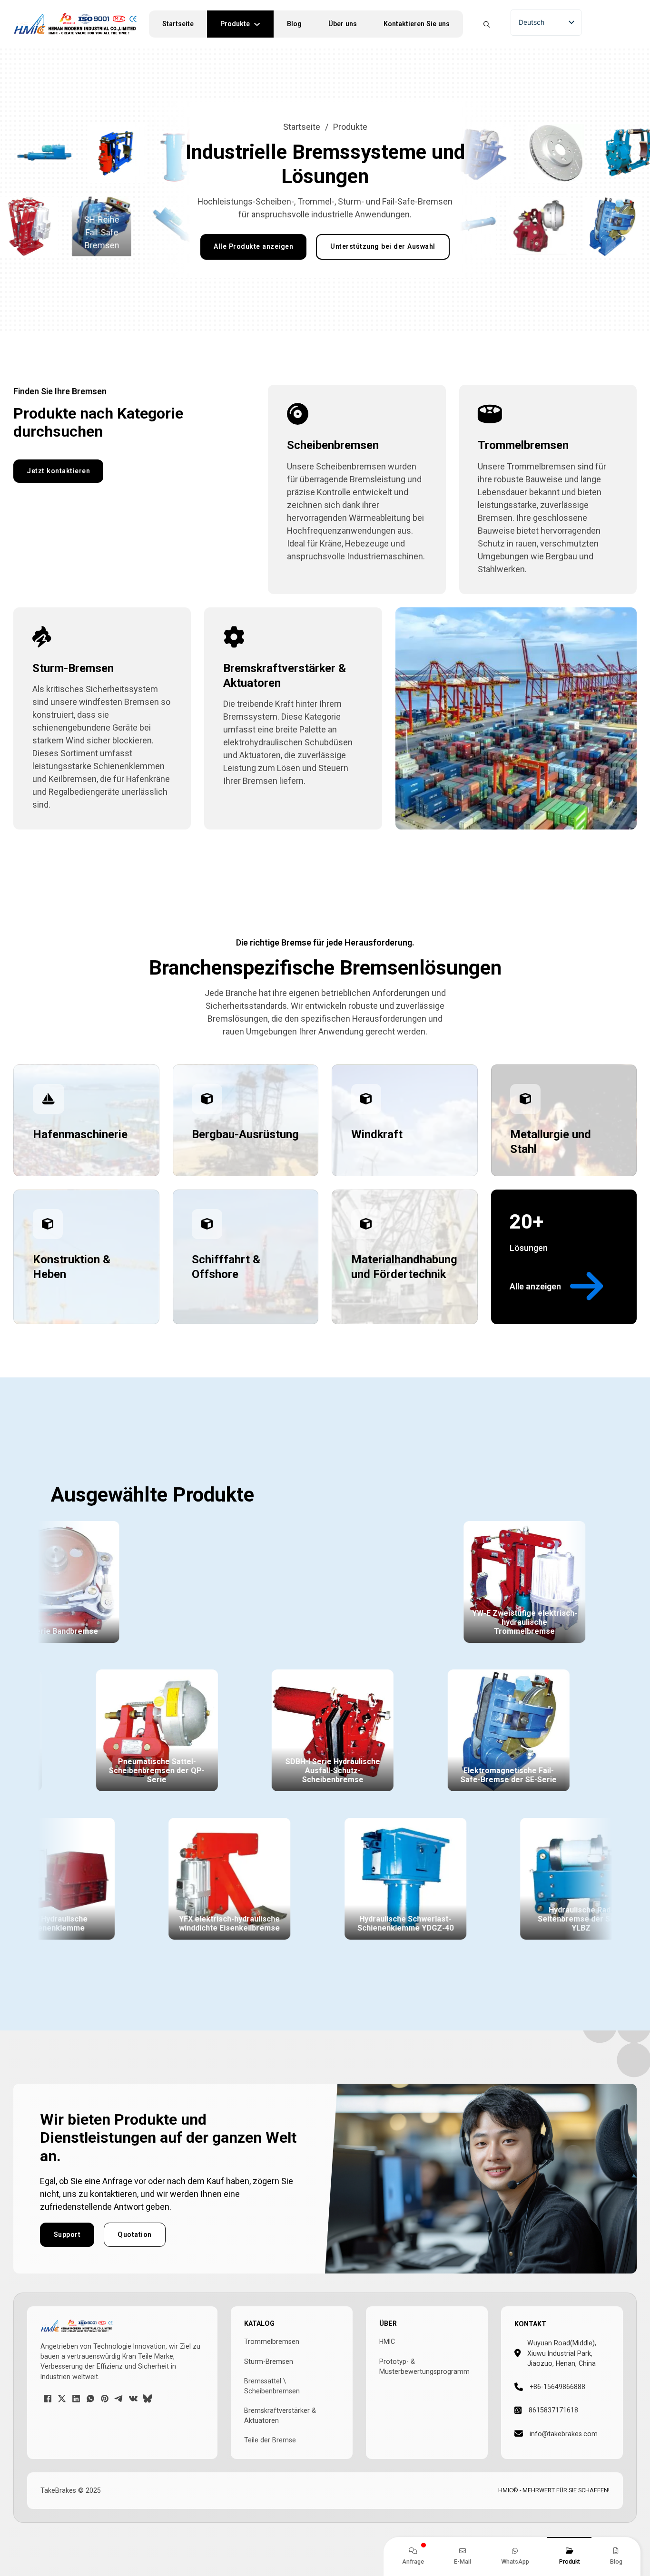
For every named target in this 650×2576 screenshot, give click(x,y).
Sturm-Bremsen (269, 2361)
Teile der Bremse (270, 2440)
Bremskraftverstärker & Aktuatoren (280, 2415)
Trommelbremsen (272, 2342)
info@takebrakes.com (564, 2434)
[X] (62, 2399)
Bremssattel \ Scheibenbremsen (272, 2386)
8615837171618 (553, 2410)
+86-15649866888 (557, 2387)
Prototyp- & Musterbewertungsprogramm (424, 2366)
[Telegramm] (119, 2399)
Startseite (178, 24)
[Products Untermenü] (262, 24)
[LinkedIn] (76, 2399)
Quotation (135, 2234)
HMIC (387, 2342)
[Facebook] (48, 2399)
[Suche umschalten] (487, 24)
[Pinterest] (105, 2399)
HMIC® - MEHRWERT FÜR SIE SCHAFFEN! (554, 2490)
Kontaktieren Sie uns (417, 24)
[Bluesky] (148, 2399)
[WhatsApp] (90, 2399)
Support (67, 2234)
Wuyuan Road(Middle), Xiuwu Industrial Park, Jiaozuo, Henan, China (562, 2353)
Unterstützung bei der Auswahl (383, 246)
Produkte (235, 24)
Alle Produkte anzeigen (253, 246)
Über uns (343, 24)
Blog (294, 24)
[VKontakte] (133, 2399)
